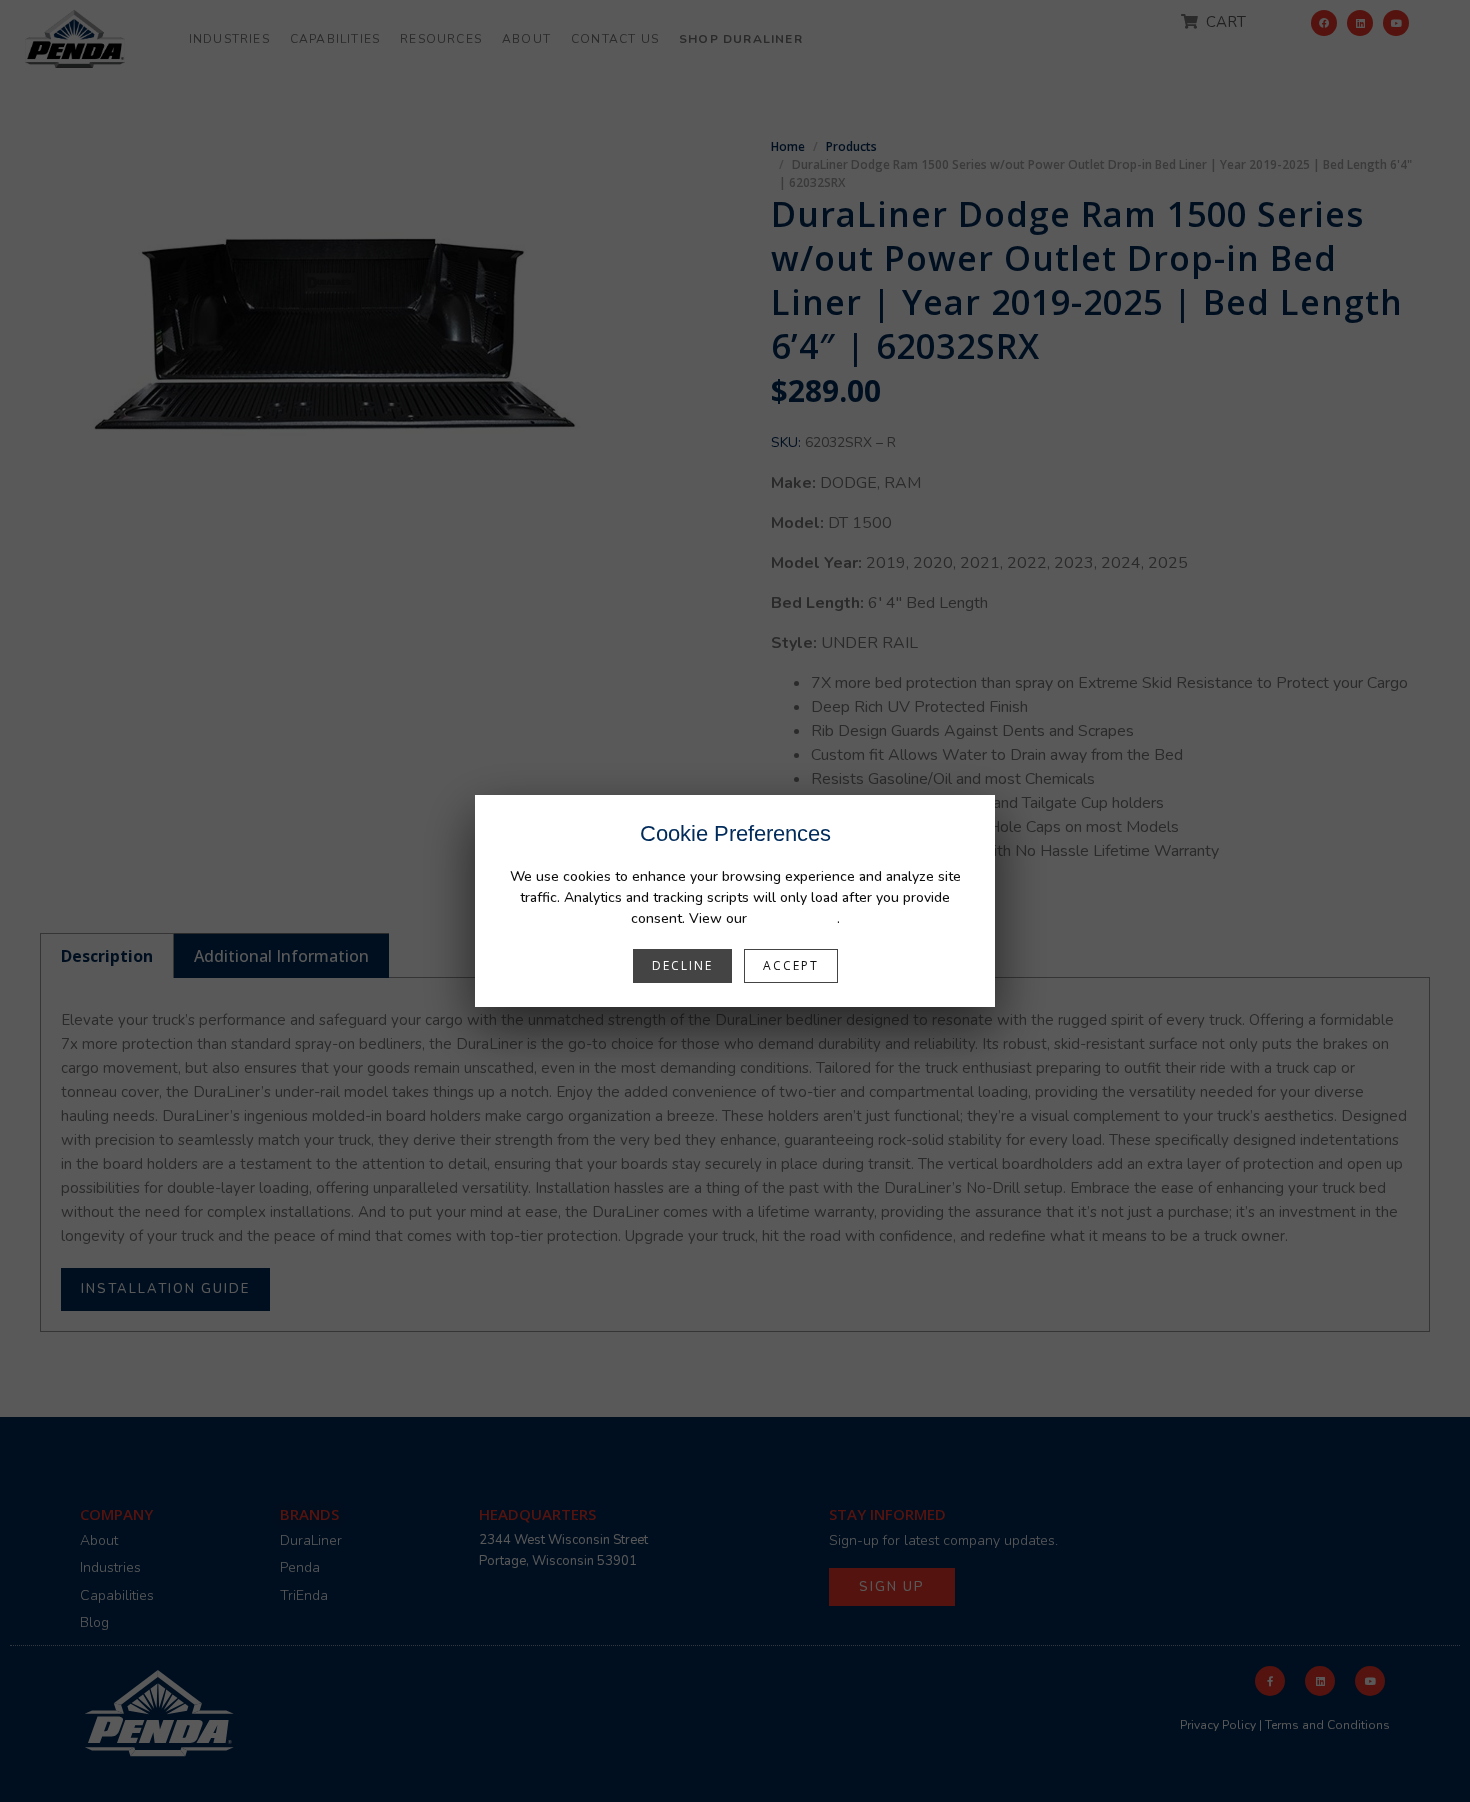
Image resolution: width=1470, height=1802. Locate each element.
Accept (791, 965)
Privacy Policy (794, 918)
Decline (682, 965)
